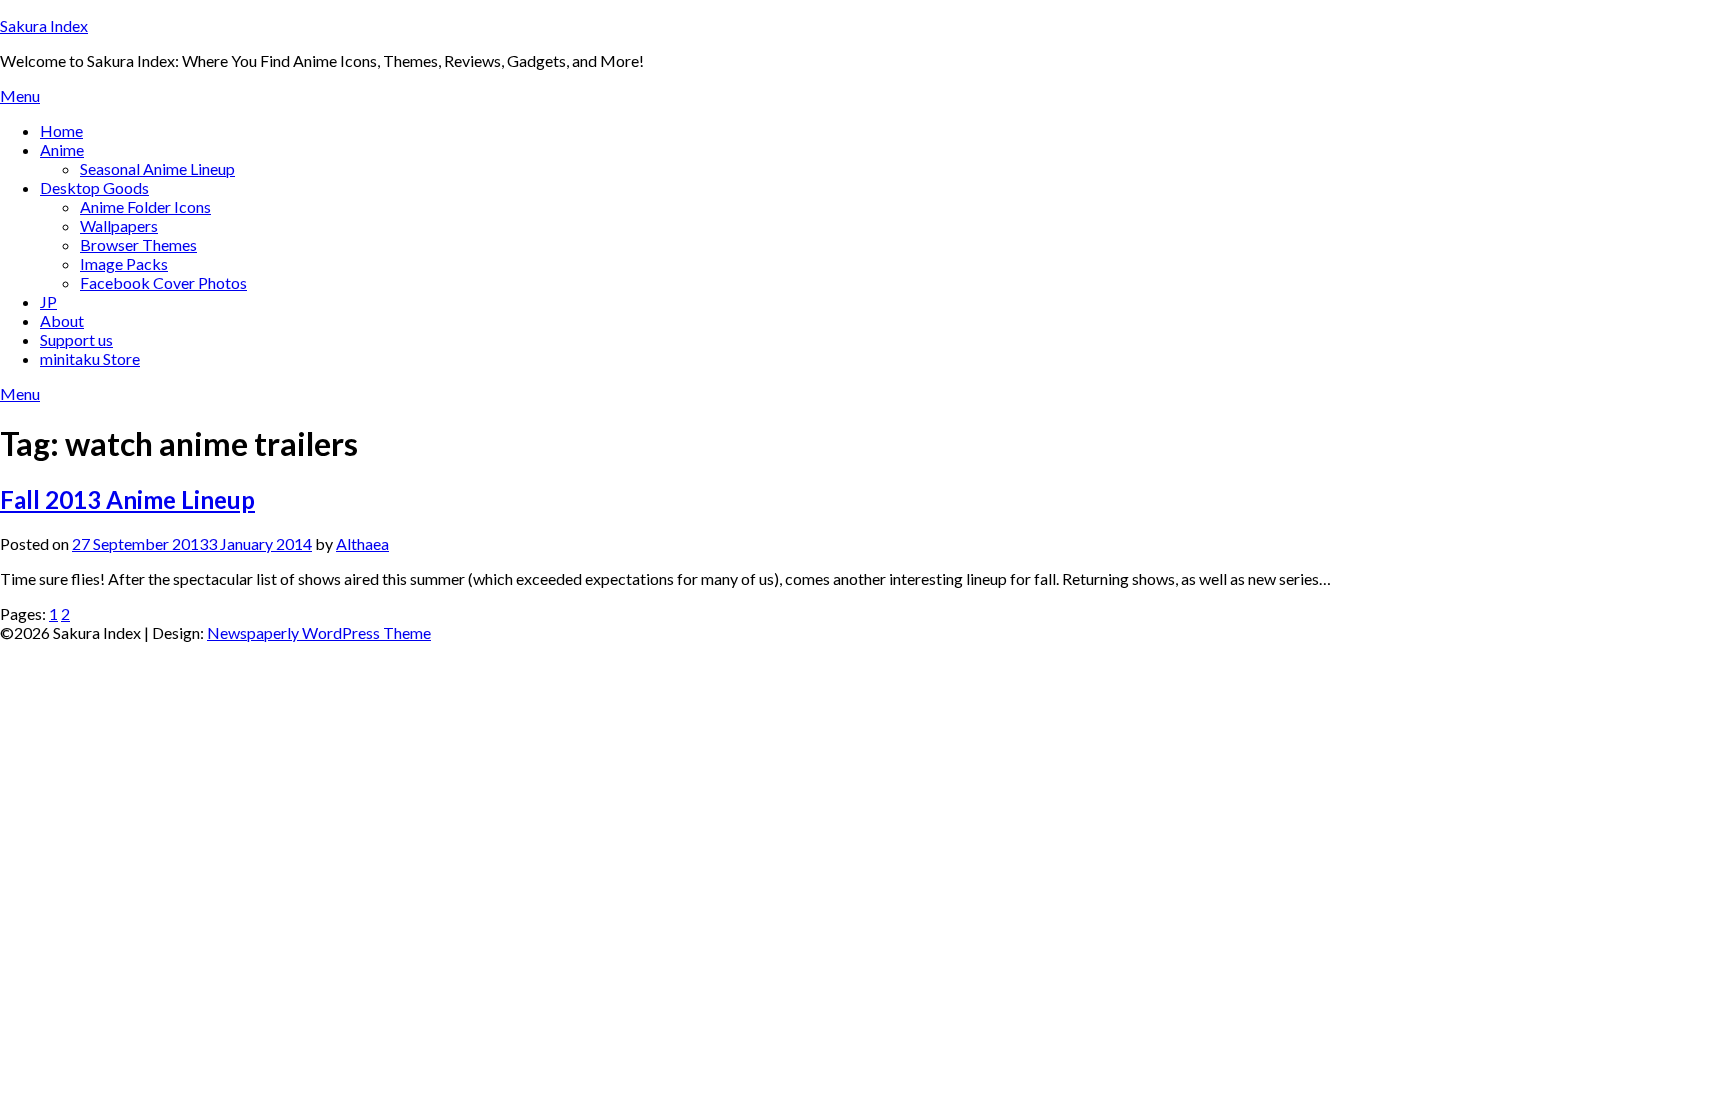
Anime (62, 149)
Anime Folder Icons (145, 206)
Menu (20, 95)
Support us (76, 339)
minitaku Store (90, 358)
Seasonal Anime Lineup (157, 168)
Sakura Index (44, 25)
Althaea (362, 543)
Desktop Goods (94, 187)
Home (61, 130)
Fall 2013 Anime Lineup (127, 499)
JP (48, 301)
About (62, 320)
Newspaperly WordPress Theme (319, 632)
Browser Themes (138, 244)
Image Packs (124, 263)
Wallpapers (119, 225)
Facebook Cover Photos (163, 282)
